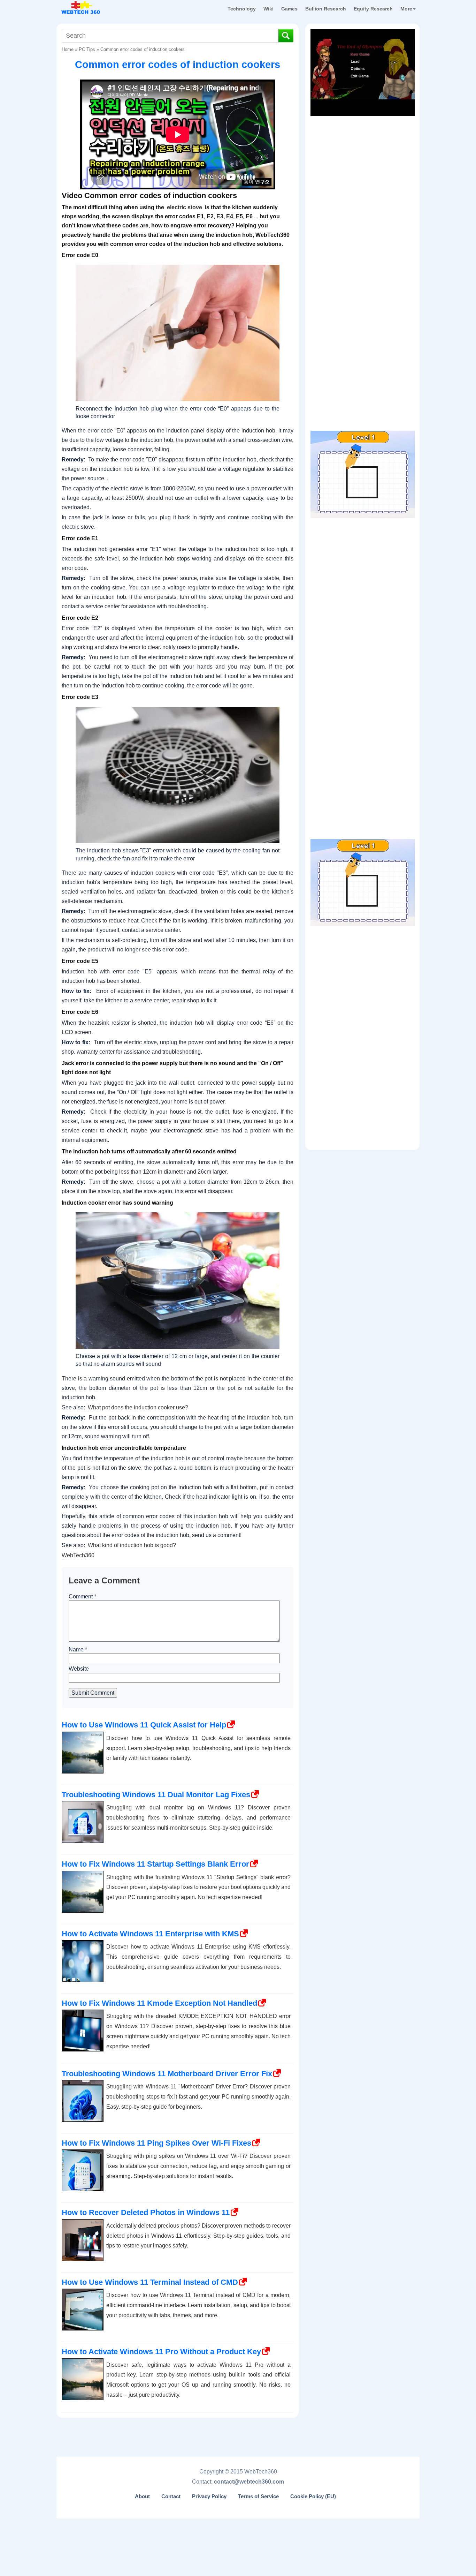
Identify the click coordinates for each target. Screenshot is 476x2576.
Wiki (268, 9)
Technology (242, 9)
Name (78, 1649)
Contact (171, 2496)
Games (289, 9)
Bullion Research (326, 9)
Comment (82, 1596)
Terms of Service (258, 2496)
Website (79, 1669)
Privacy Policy (209, 2496)
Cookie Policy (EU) (313, 2496)
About (142, 2496)
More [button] (406, 9)
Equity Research (373, 9)
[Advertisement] (363, 164)
